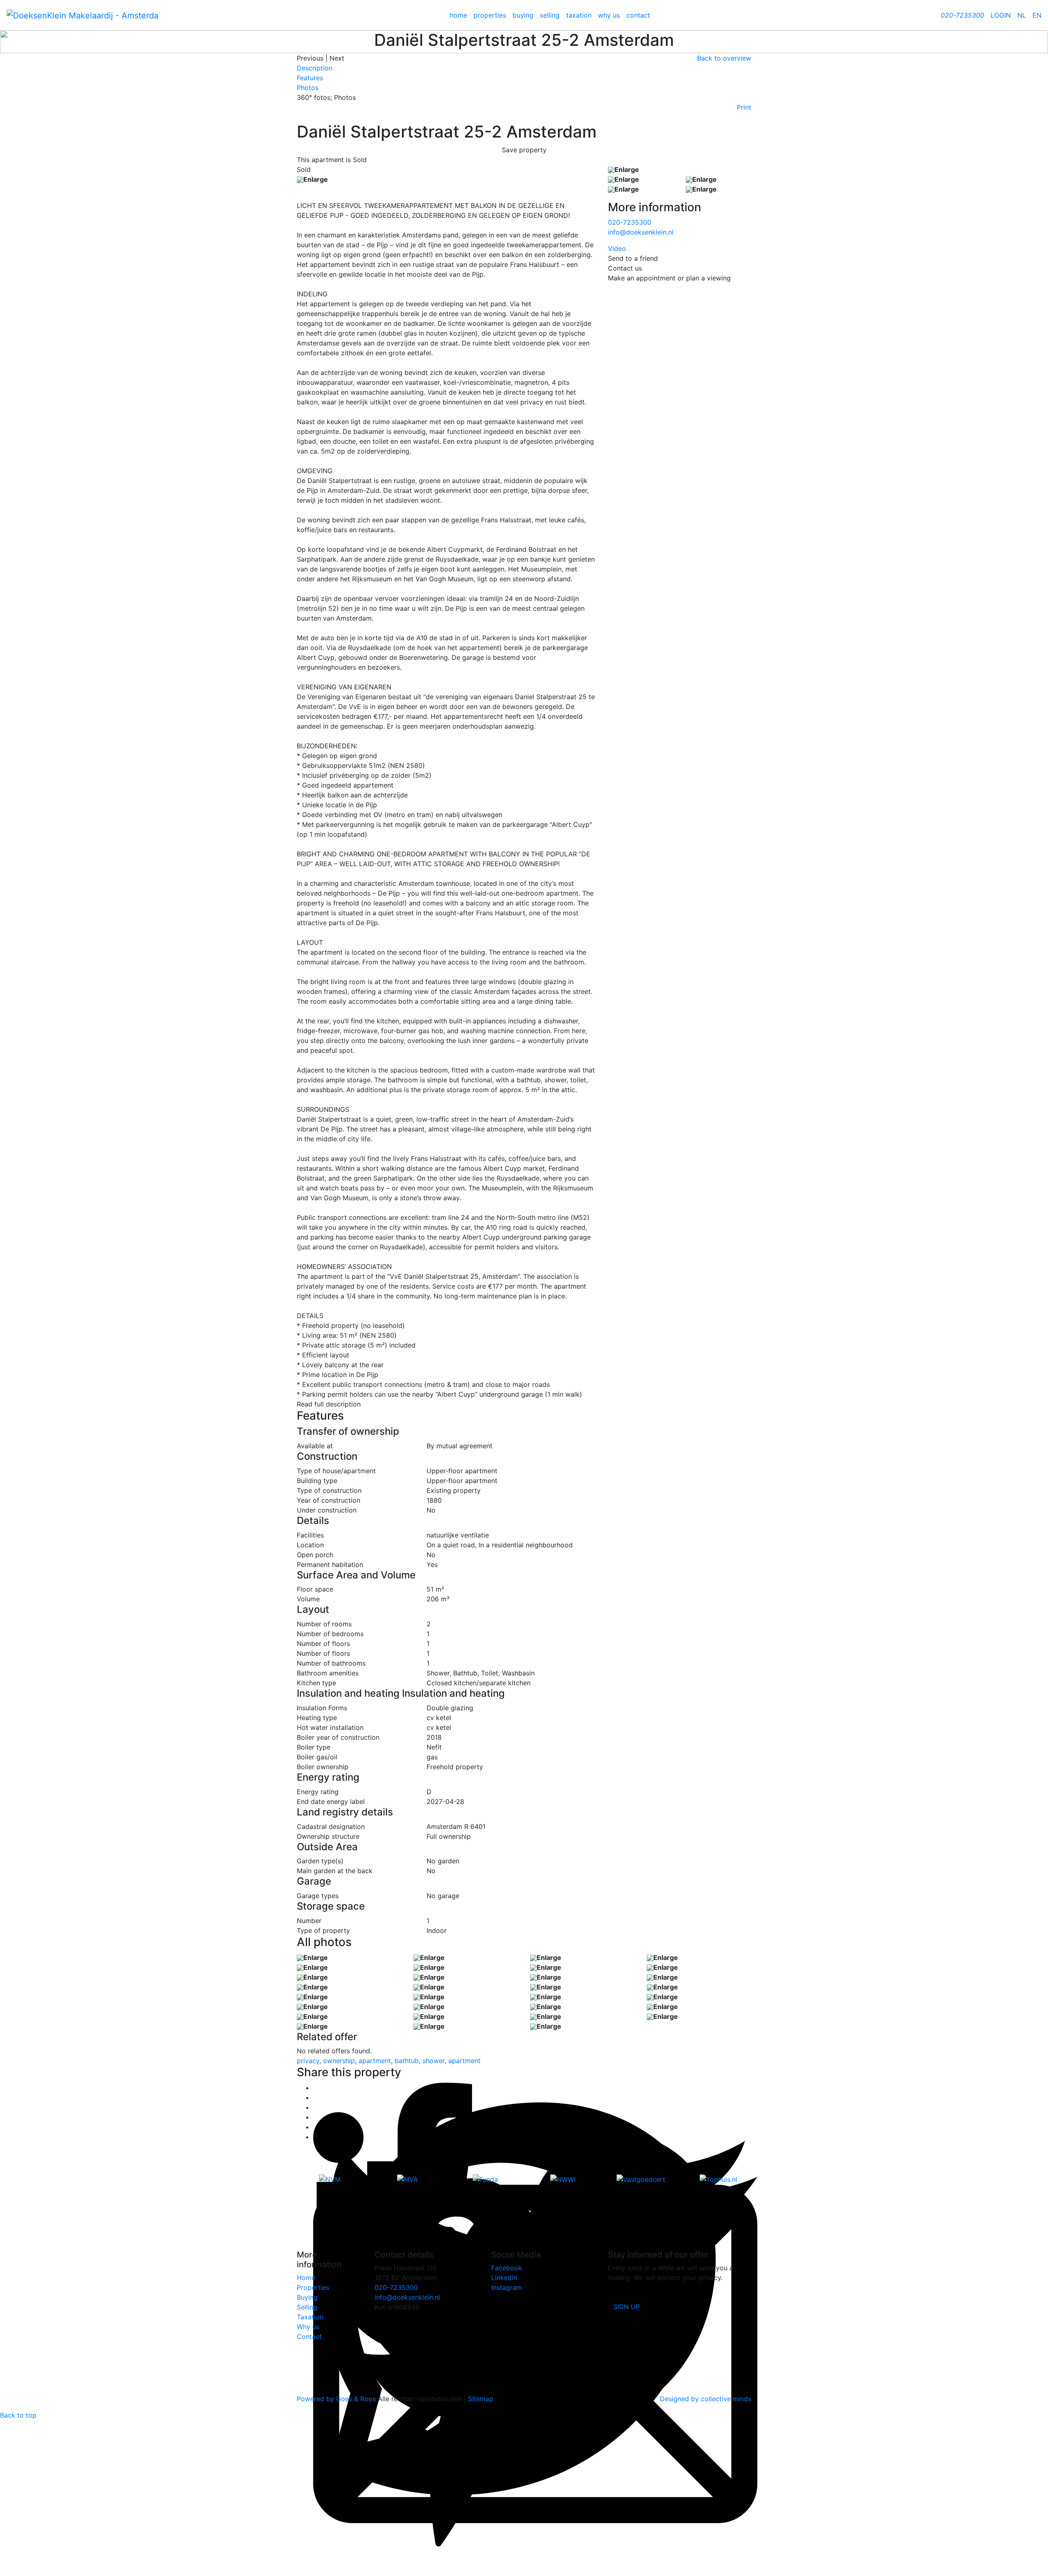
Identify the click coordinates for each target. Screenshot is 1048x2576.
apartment (375, 2061)
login (1001, 15)
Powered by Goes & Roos (336, 2399)
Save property (524, 150)
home (458, 15)
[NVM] (330, 2179)
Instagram (507, 2287)
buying (523, 15)
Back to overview (724, 58)
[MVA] (407, 2179)
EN (1037, 15)
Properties (313, 2287)
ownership (339, 2061)
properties (490, 15)
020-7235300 (630, 222)
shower (434, 2061)
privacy (308, 2061)
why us (609, 15)
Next (337, 58)
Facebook (507, 2268)
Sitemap (481, 2399)
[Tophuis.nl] (718, 2179)
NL (1022, 15)
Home (306, 2278)
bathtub (407, 2061)
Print (744, 107)
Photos (308, 88)
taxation (579, 15)
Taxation (310, 2317)
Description (315, 68)
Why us (308, 2327)
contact (638, 15)
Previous (310, 58)
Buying (307, 2297)
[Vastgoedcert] (641, 2179)
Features (310, 78)
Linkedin (504, 2278)
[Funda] (485, 2179)
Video (617, 248)
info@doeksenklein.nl (641, 232)
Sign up (627, 2307)
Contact (309, 2337)
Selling (307, 2307)
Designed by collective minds (706, 2399)
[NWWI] (563, 2179)
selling (550, 15)
